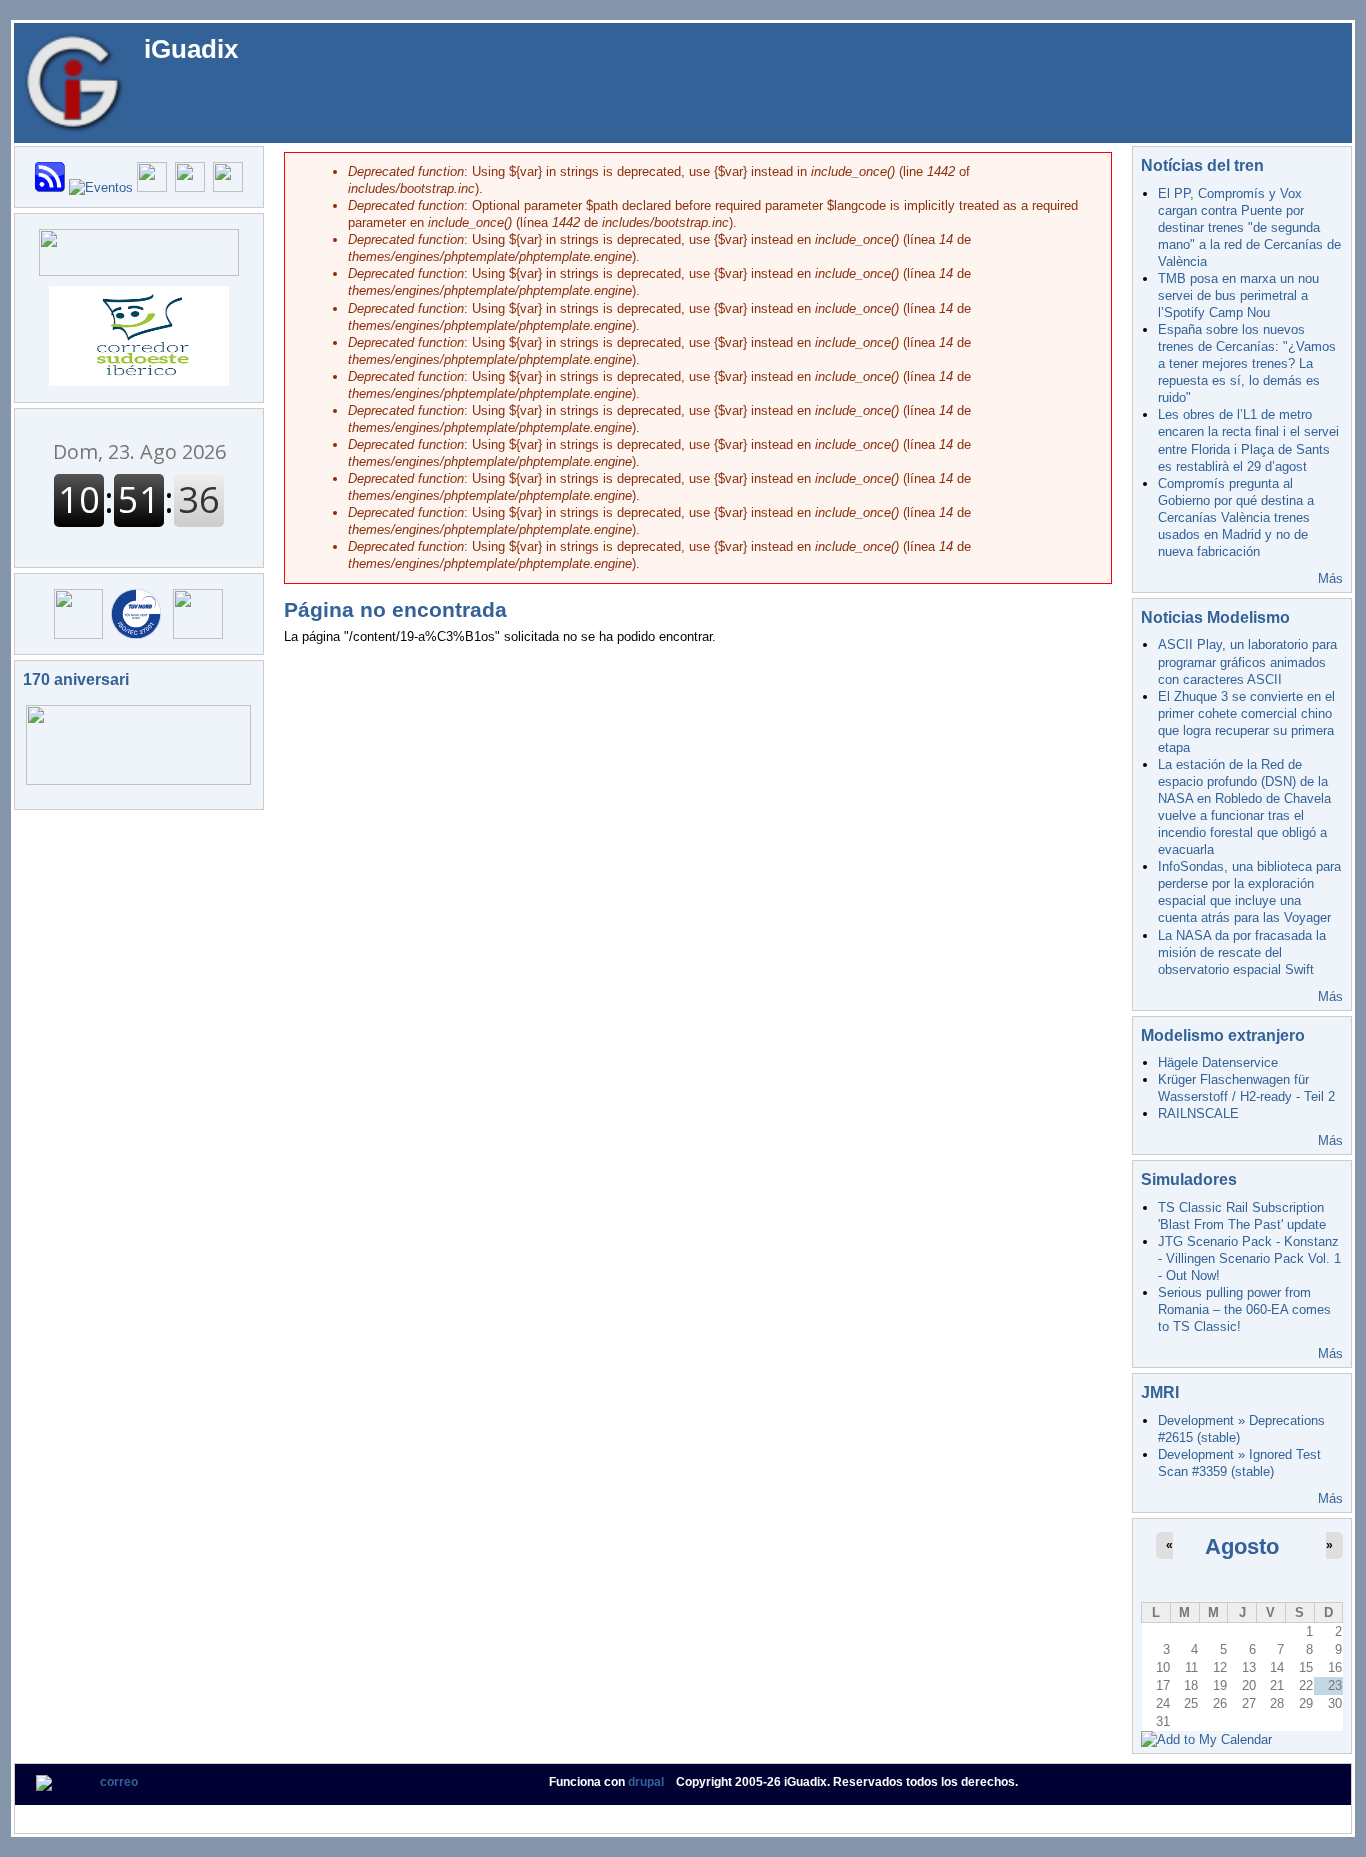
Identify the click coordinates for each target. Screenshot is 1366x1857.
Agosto (1242, 1546)
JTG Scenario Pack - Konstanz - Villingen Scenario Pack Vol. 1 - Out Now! (1249, 1258)
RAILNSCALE (1198, 1113)
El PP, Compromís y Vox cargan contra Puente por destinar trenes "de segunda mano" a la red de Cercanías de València (1249, 227)
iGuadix (191, 49)
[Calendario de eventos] (101, 187)
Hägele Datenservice (1218, 1062)
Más (1330, 578)
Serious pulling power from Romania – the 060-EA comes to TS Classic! (1244, 1309)
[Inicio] (74, 81)
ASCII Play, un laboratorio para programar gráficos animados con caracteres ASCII (1247, 661)
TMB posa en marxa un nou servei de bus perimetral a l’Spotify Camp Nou (1238, 295)
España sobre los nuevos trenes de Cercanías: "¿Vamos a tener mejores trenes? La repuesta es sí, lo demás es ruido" (1247, 363)
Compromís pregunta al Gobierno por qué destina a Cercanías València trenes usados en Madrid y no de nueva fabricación (1236, 517)
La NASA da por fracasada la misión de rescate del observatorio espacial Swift (1242, 952)
